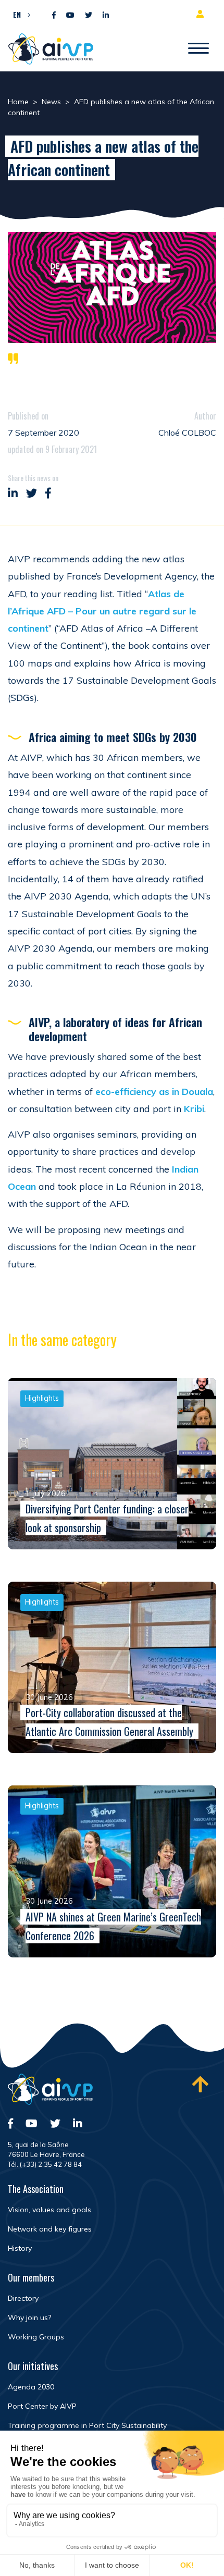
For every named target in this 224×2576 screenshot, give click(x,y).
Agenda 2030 (31, 2387)
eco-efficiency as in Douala (154, 1092)
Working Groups (36, 2337)
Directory (23, 2298)
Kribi (194, 1109)
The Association (36, 2189)
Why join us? (29, 2318)
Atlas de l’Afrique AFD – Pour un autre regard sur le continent (102, 611)
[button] (19, 14)
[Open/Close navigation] (198, 49)
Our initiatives (33, 2366)
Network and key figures (50, 2229)
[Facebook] (54, 15)
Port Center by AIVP (42, 2406)
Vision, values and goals (49, 2210)
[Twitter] (89, 15)
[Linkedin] (106, 15)
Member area (202, 14)
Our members (31, 2277)
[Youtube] (70, 15)
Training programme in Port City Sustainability (87, 2425)
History (20, 2248)
